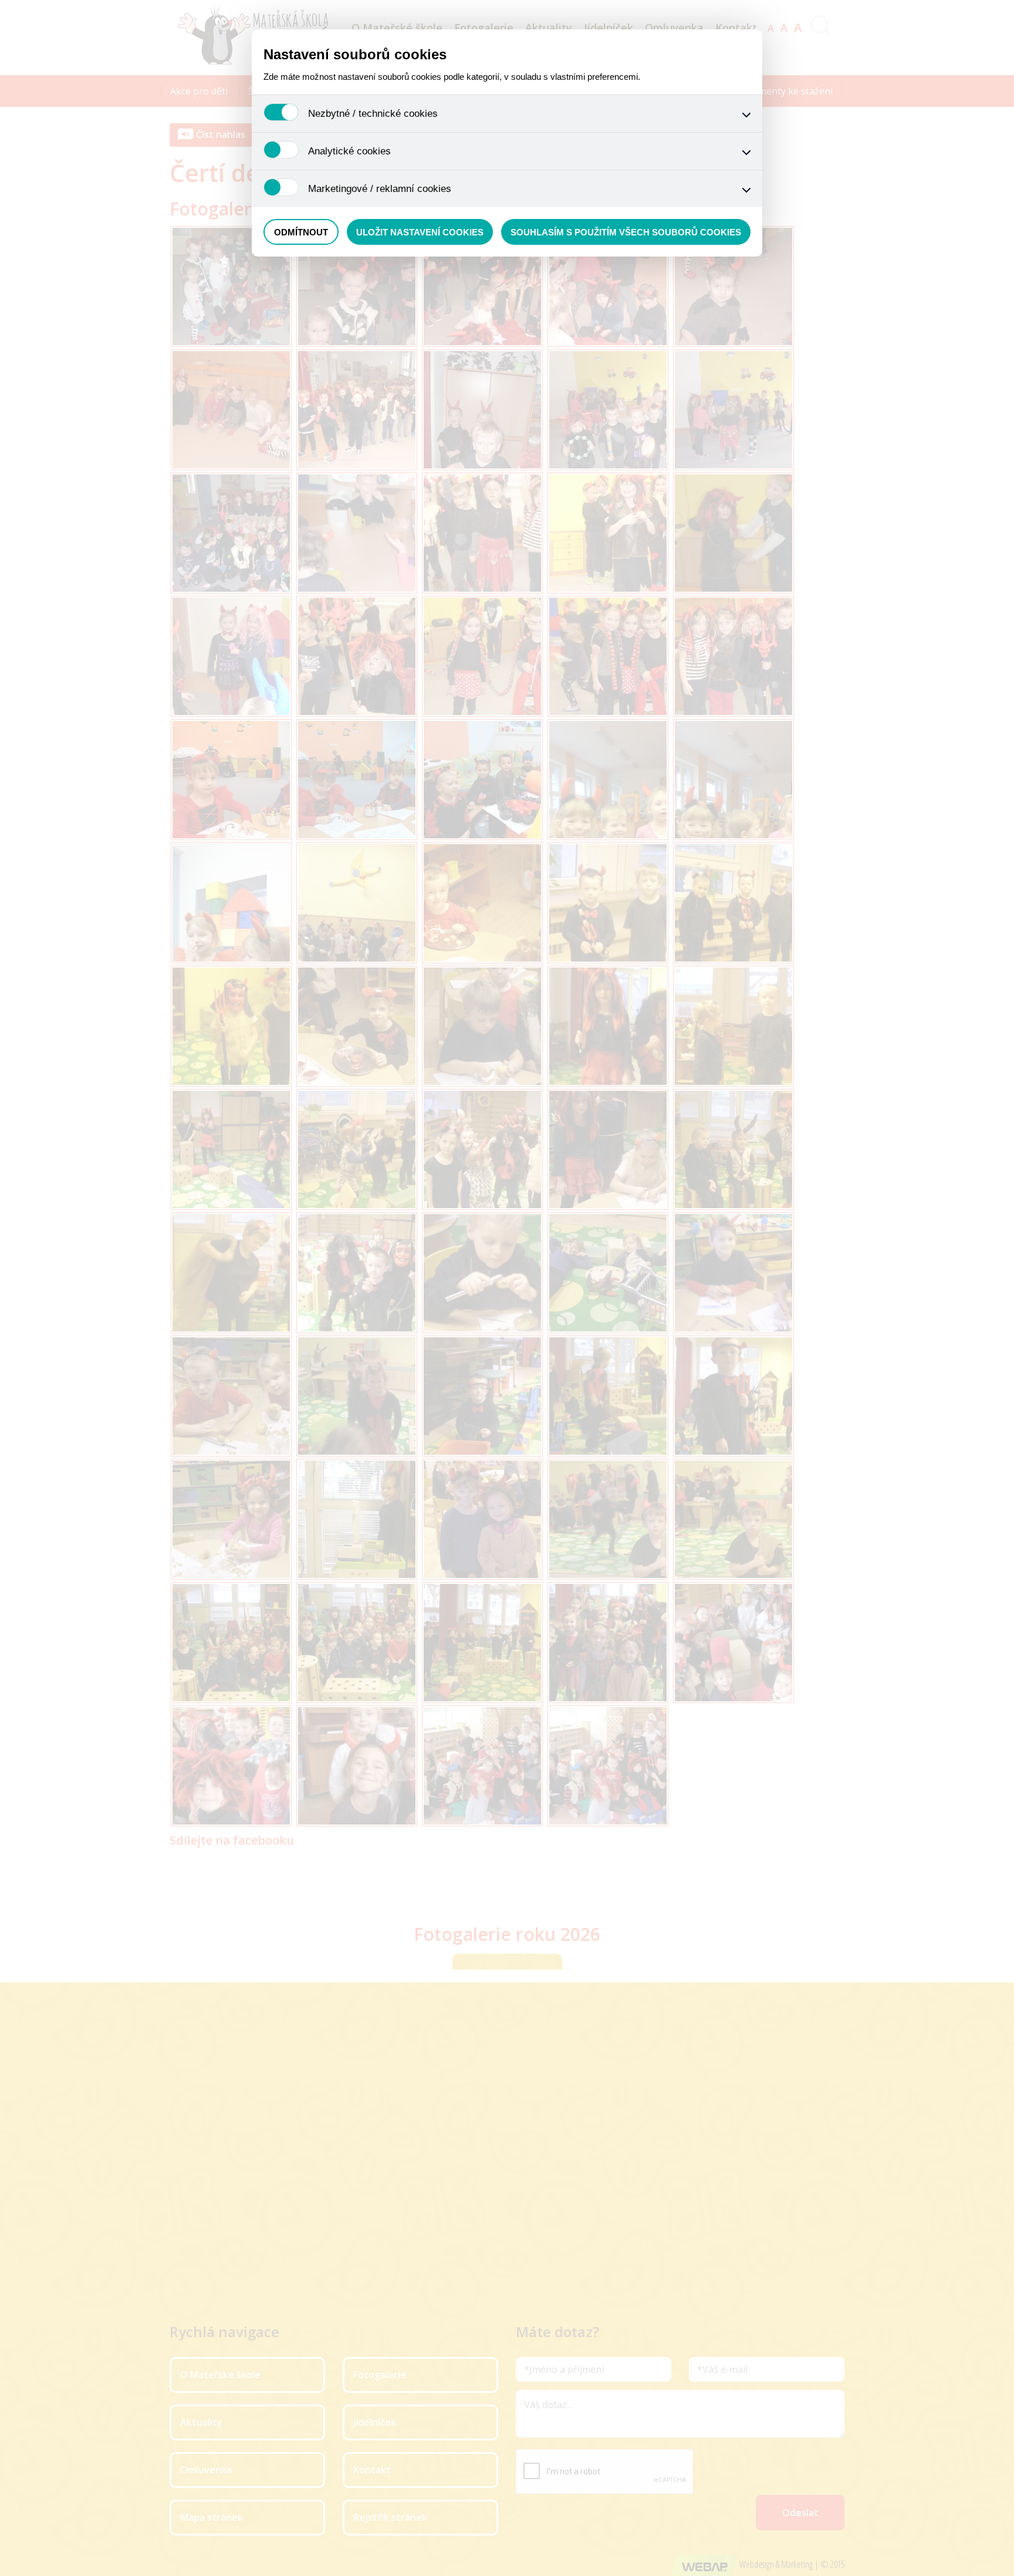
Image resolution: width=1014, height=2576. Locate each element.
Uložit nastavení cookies (420, 232)
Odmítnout (301, 232)
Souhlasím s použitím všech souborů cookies (626, 232)
